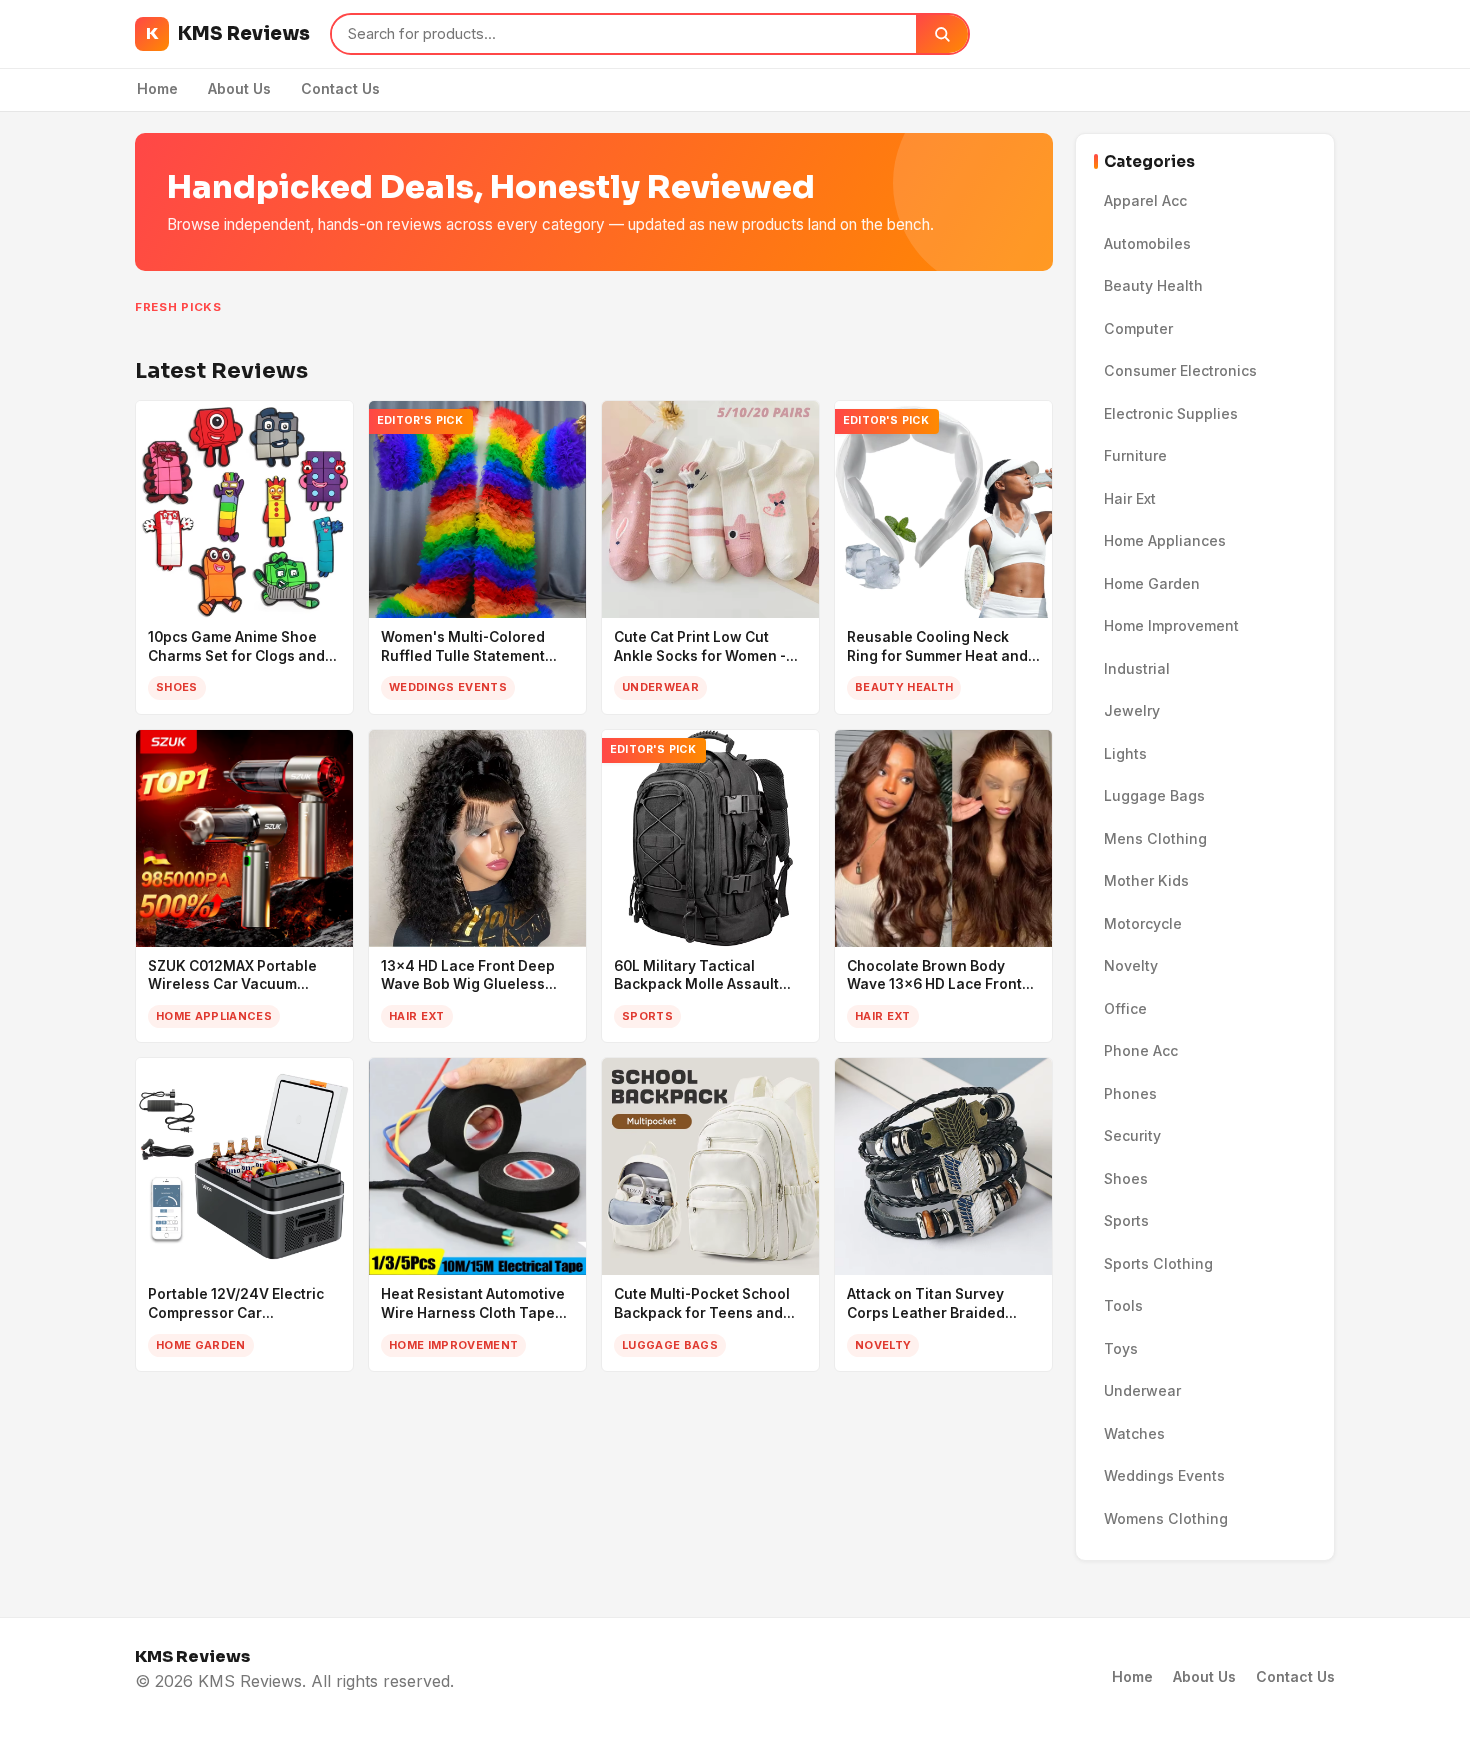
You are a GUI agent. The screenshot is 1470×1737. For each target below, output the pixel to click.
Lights (1125, 753)
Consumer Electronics (1180, 370)
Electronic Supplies (1171, 413)
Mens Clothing (1155, 838)
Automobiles (1147, 243)
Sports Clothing (1158, 1263)
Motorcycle (1143, 923)
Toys (1121, 1348)
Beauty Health (1153, 285)
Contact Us (340, 88)
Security (1132, 1135)
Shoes (1126, 1178)
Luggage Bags (1154, 795)
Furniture (1135, 455)
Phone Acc (1141, 1050)
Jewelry (1132, 710)
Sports (1126, 1220)
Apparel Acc (1145, 200)
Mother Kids (1146, 880)
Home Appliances (1165, 540)
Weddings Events (1164, 1475)
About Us (239, 88)
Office (1125, 1008)
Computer (1138, 328)
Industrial (1137, 668)
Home (157, 88)
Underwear (1142, 1390)
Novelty (1131, 965)
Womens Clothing (1166, 1518)
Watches (1134, 1433)
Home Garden (1152, 583)
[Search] (942, 34)
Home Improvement (1171, 625)
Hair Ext (1130, 498)
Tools (1123, 1305)
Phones (1130, 1093)
